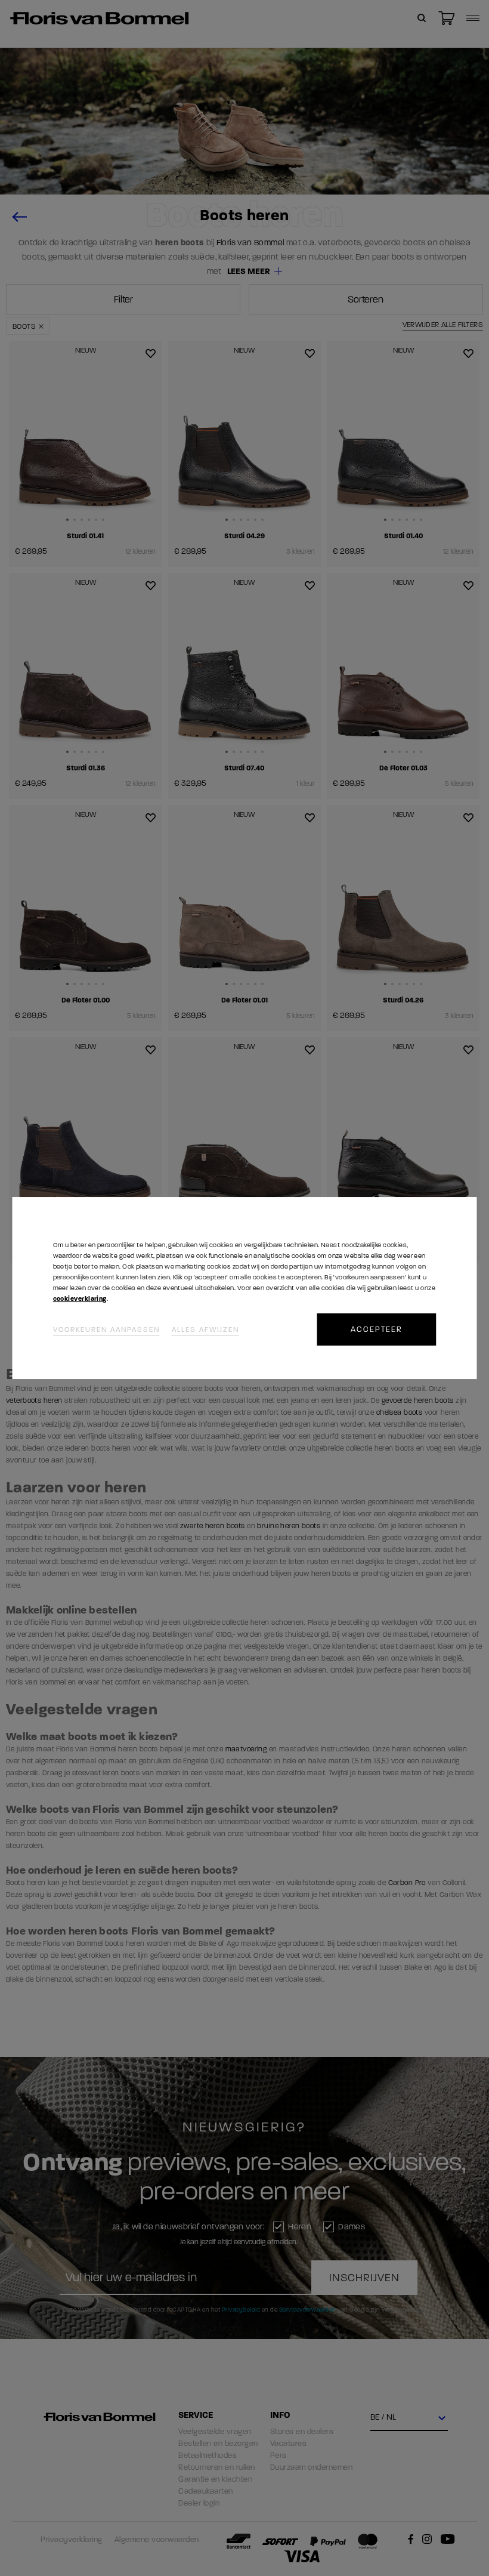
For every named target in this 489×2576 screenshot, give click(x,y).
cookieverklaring (80, 1299)
